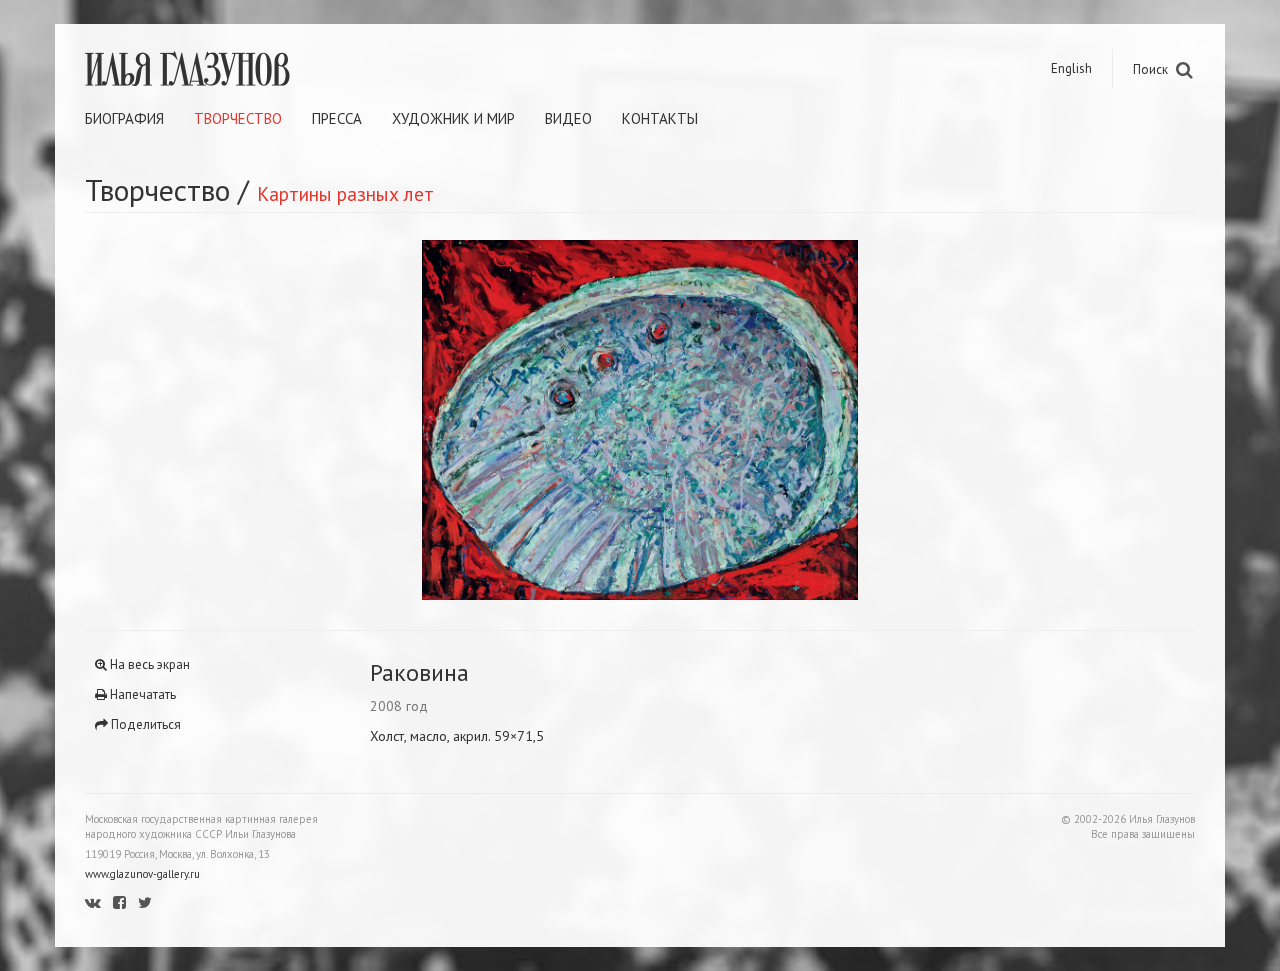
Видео (568, 118)
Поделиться (144, 724)
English (1071, 68)
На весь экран (148, 664)
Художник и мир (453, 118)
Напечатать (141, 694)
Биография (124, 118)
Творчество (238, 118)
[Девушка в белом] (917, 420)
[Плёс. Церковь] (362, 420)
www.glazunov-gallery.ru (142, 874)
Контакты (660, 118)
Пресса (337, 118)
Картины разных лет (345, 193)
